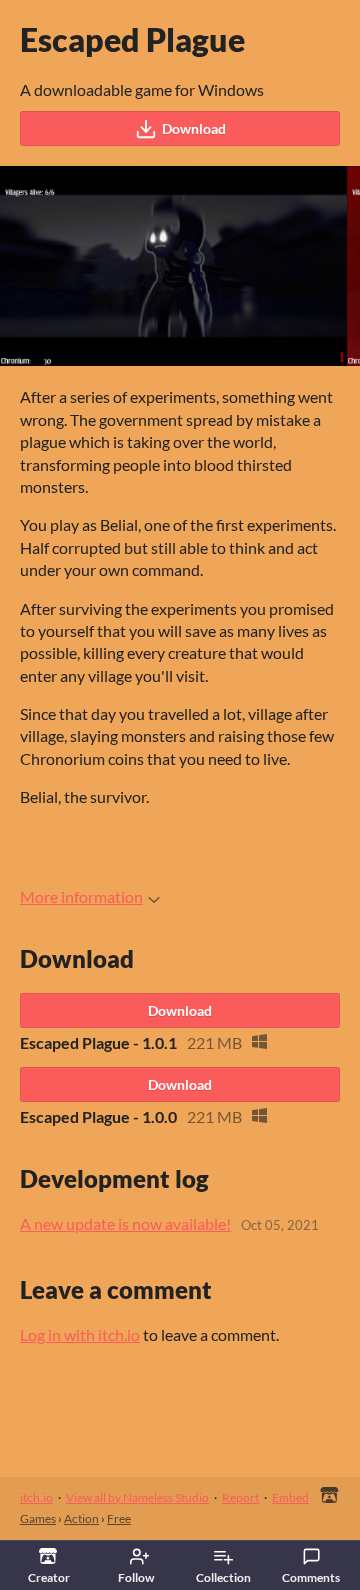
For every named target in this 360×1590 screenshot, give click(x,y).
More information (81, 896)
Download (194, 128)
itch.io (36, 1497)
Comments (311, 1577)
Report (240, 1497)
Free (119, 1518)
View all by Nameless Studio (137, 1497)
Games (38, 1518)
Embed (290, 1497)
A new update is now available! (125, 1223)
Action (81, 1518)
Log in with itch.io (80, 1334)
